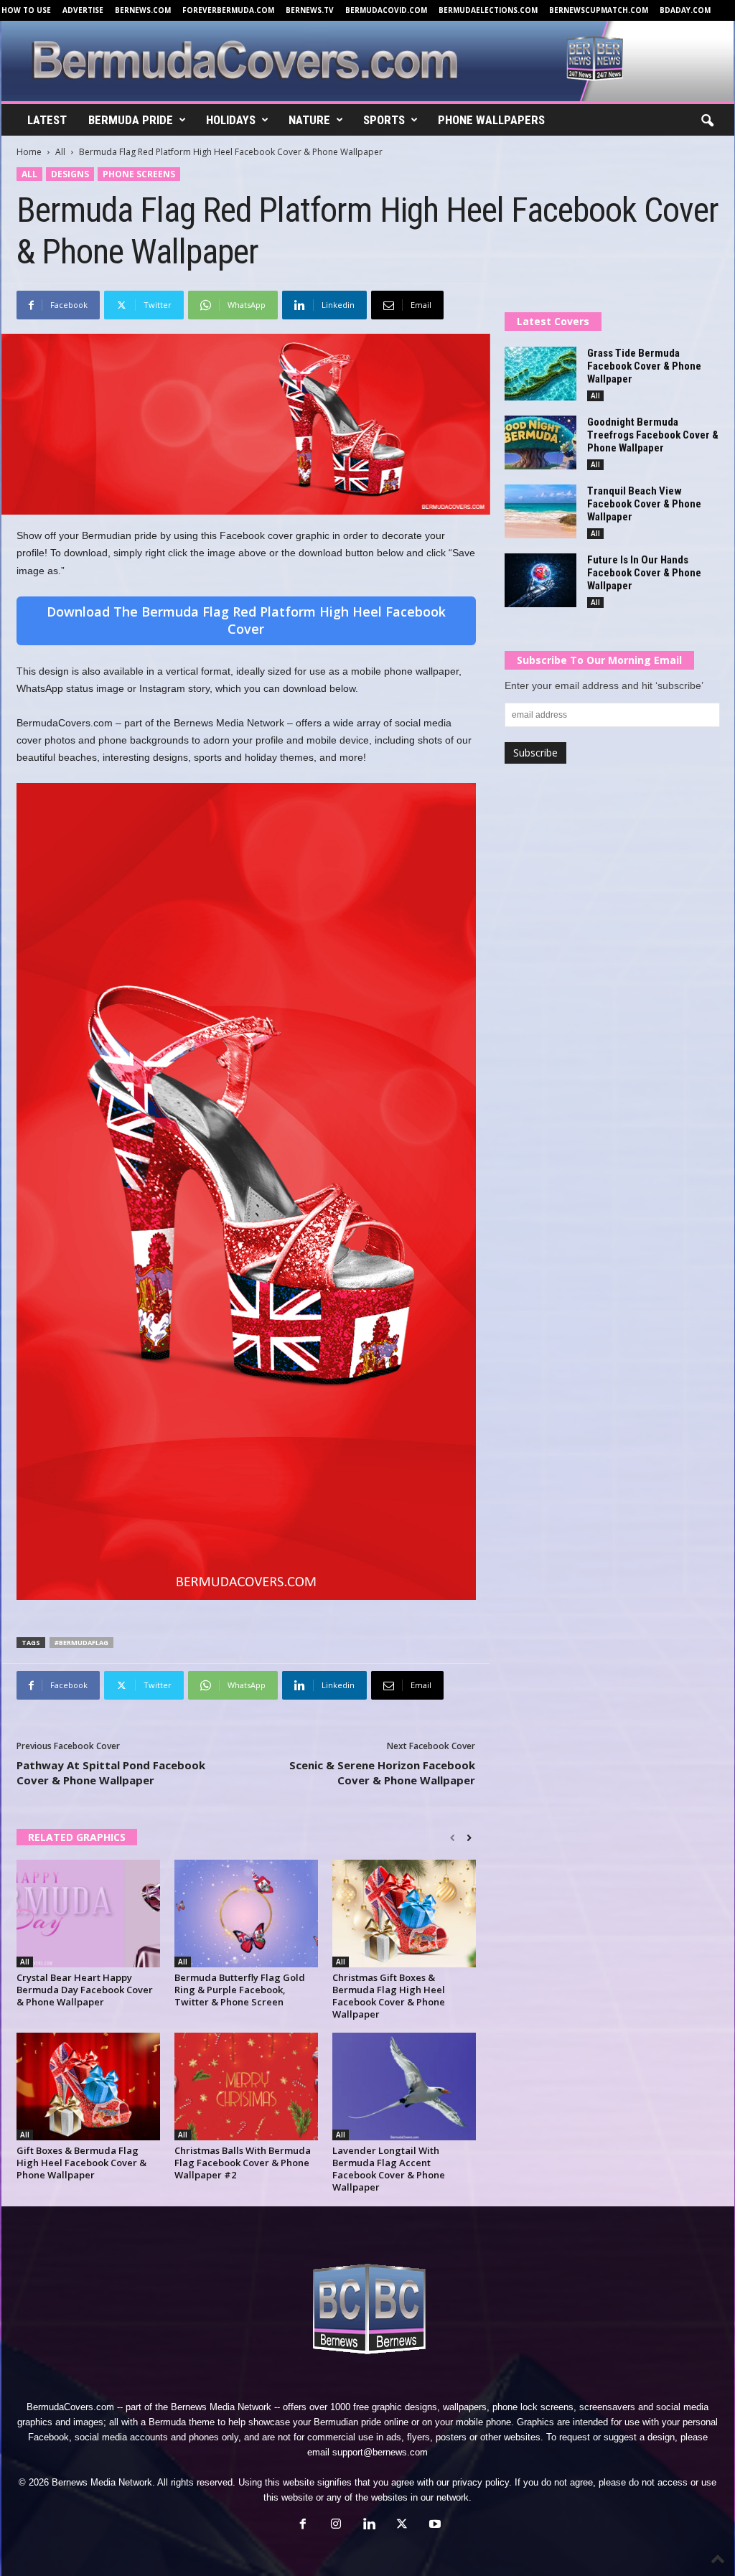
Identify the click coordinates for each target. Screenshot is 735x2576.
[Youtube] (434, 2525)
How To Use (26, 10)
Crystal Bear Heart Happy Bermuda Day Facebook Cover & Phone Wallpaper (85, 1990)
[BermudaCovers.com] (368, 61)
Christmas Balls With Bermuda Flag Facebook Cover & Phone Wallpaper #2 (243, 2163)
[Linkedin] (369, 2525)
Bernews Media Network (221, 2407)
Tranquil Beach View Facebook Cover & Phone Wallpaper (644, 504)
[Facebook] (303, 2525)
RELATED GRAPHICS (77, 1837)
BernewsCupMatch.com (599, 10)
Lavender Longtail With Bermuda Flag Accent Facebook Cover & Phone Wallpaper (389, 2169)
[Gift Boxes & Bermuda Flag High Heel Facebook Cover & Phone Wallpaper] (88, 2086)
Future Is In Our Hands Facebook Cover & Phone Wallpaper (644, 573)
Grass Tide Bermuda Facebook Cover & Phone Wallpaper (644, 366)
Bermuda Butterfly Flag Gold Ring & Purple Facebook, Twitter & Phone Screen (240, 1990)
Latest (47, 120)
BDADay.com (685, 10)
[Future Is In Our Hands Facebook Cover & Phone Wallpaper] (540, 580)
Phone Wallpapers (491, 120)
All (60, 152)
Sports (384, 120)
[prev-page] (453, 1838)
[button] (707, 121)
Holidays (231, 120)
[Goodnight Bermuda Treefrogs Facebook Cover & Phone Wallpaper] (540, 442)
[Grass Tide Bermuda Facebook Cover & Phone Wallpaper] (540, 374)
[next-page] (469, 1838)
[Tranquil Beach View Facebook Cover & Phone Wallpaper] (540, 511)
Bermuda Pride (131, 120)
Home (29, 152)
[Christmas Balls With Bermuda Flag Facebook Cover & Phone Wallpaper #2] (246, 2086)
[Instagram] (336, 2525)
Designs (70, 174)
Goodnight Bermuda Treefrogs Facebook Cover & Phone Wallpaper (653, 435)
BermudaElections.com (488, 10)
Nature (309, 120)
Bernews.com (143, 10)
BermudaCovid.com (386, 10)
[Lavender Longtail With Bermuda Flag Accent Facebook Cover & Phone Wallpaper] (404, 2086)
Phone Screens (139, 174)
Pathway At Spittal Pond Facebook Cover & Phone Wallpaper (111, 1772)
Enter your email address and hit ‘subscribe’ (604, 685)
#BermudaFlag (81, 1643)
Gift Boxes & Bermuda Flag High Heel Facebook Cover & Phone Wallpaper (81, 2163)
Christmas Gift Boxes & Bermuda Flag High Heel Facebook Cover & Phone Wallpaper (389, 1996)
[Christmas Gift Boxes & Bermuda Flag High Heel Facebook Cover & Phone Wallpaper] (404, 1914)
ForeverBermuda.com (228, 10)
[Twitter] (402, 2525)
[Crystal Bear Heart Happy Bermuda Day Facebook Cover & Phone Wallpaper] (88, 1914)
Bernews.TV (310, 10)
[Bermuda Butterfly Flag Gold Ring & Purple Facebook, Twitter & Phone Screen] (246, 1914)
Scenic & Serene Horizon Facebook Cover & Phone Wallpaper (382, 1772)
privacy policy (481, 2482)
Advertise (83, 10)
